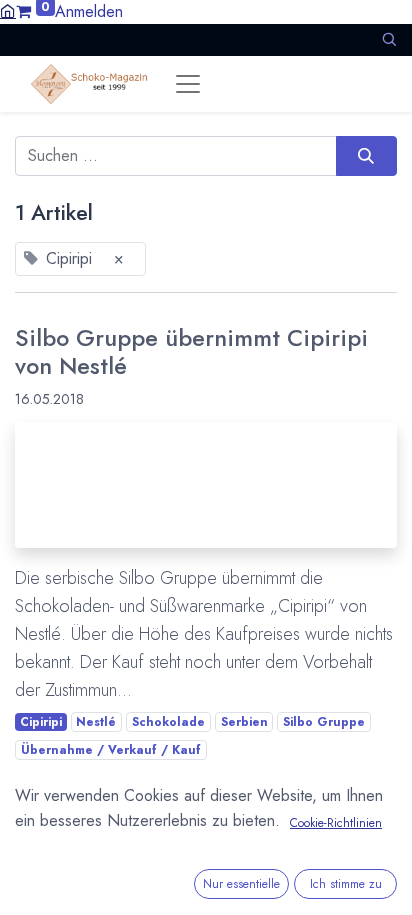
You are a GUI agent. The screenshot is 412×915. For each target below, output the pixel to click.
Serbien (244, 722)
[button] (389, 39)
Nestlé (96, 722)
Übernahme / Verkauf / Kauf (111, 750)
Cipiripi (41, 722)
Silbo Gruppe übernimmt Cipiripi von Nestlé (191, 353)
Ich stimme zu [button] (346, 884)
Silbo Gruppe (324, 722)
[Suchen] (366, 156)
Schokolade (168, 722)
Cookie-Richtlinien (336, 823)
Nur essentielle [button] (241, 884)
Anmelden (89, 11)
